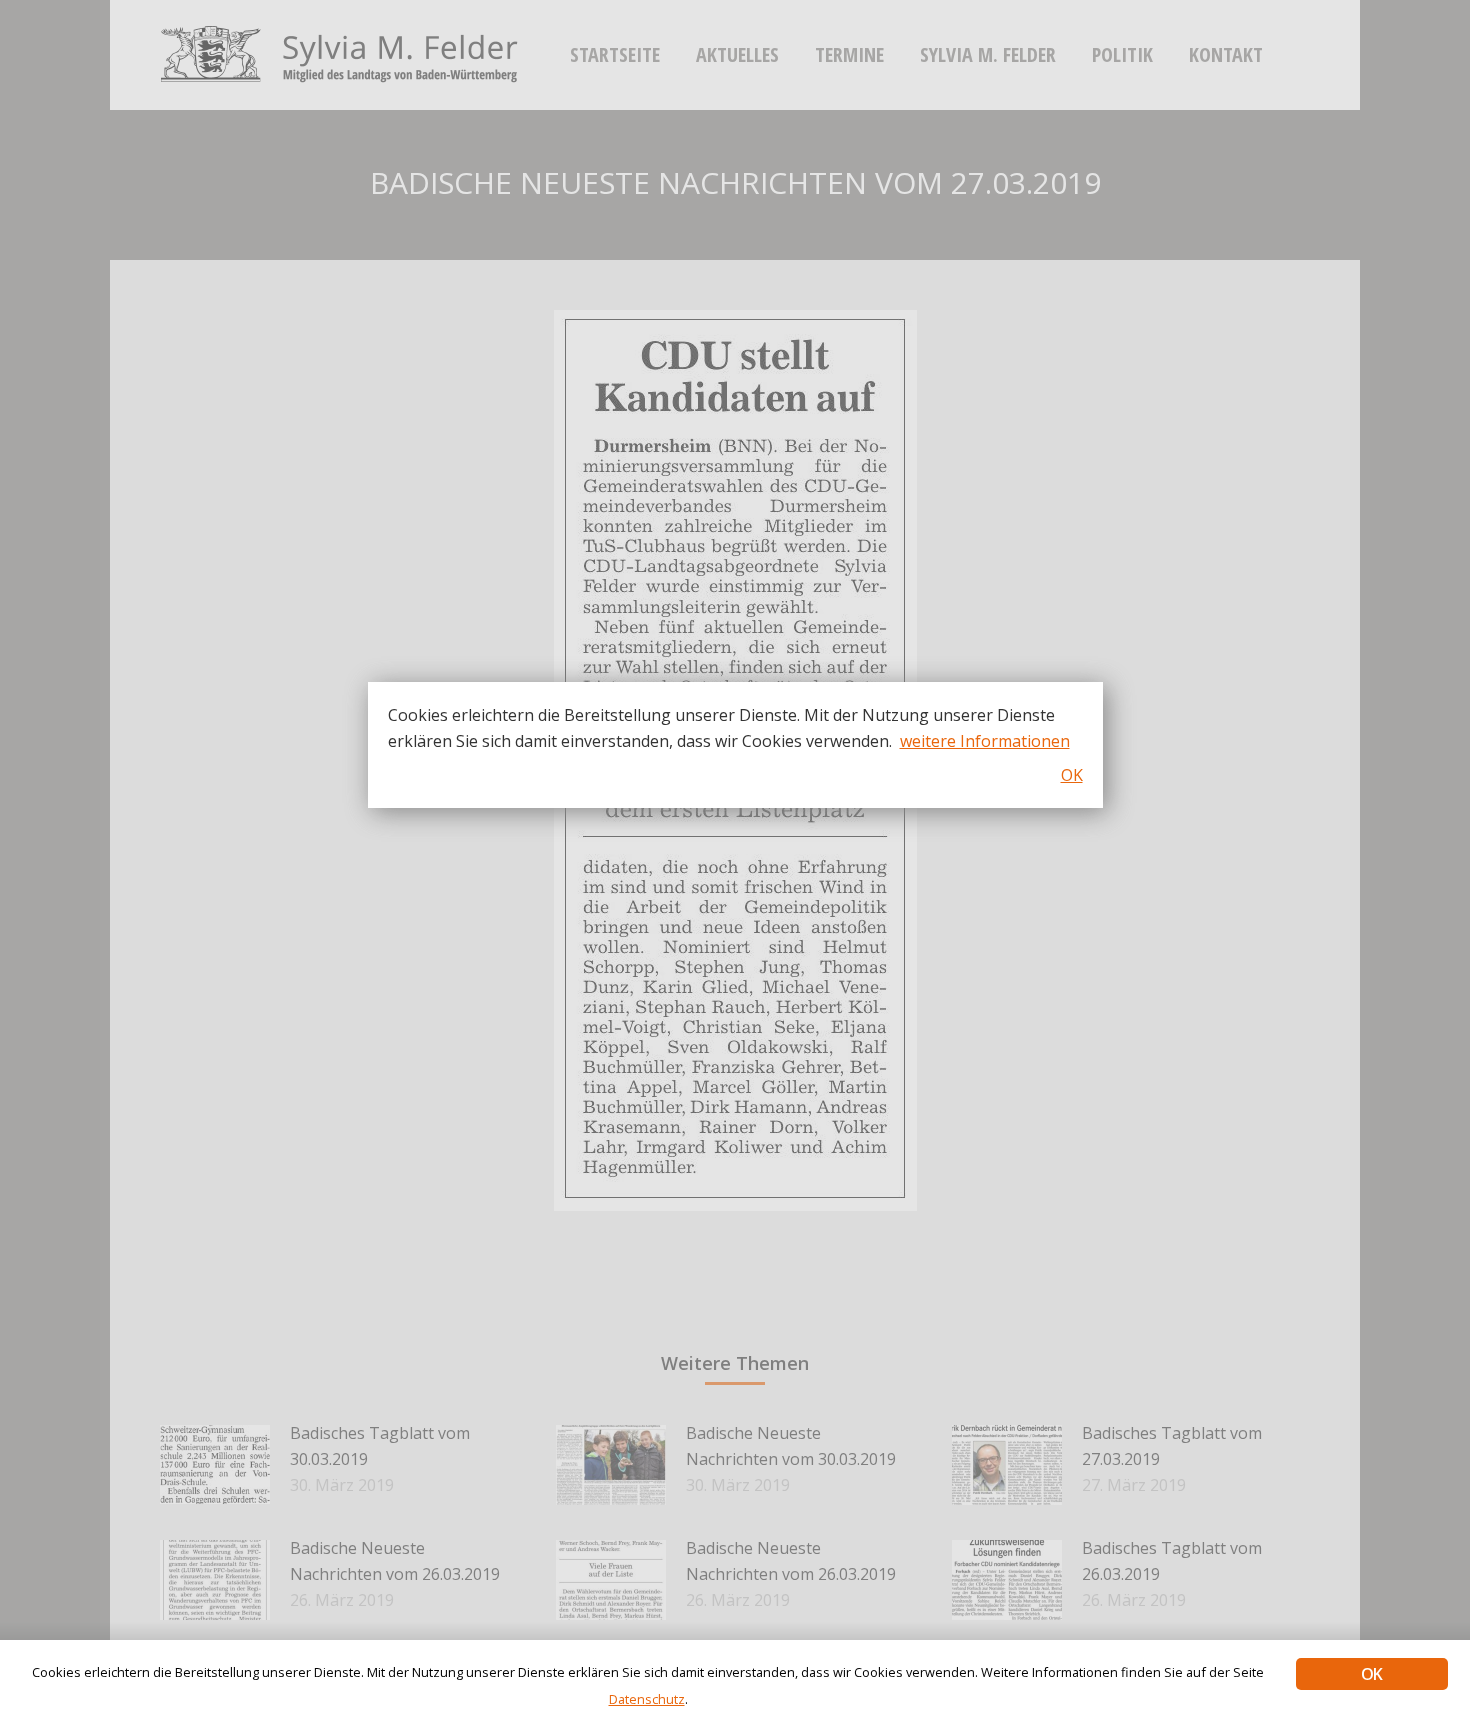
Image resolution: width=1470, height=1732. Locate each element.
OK (1371, 1674)
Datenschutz (647, 1699)
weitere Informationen (985, 741)
